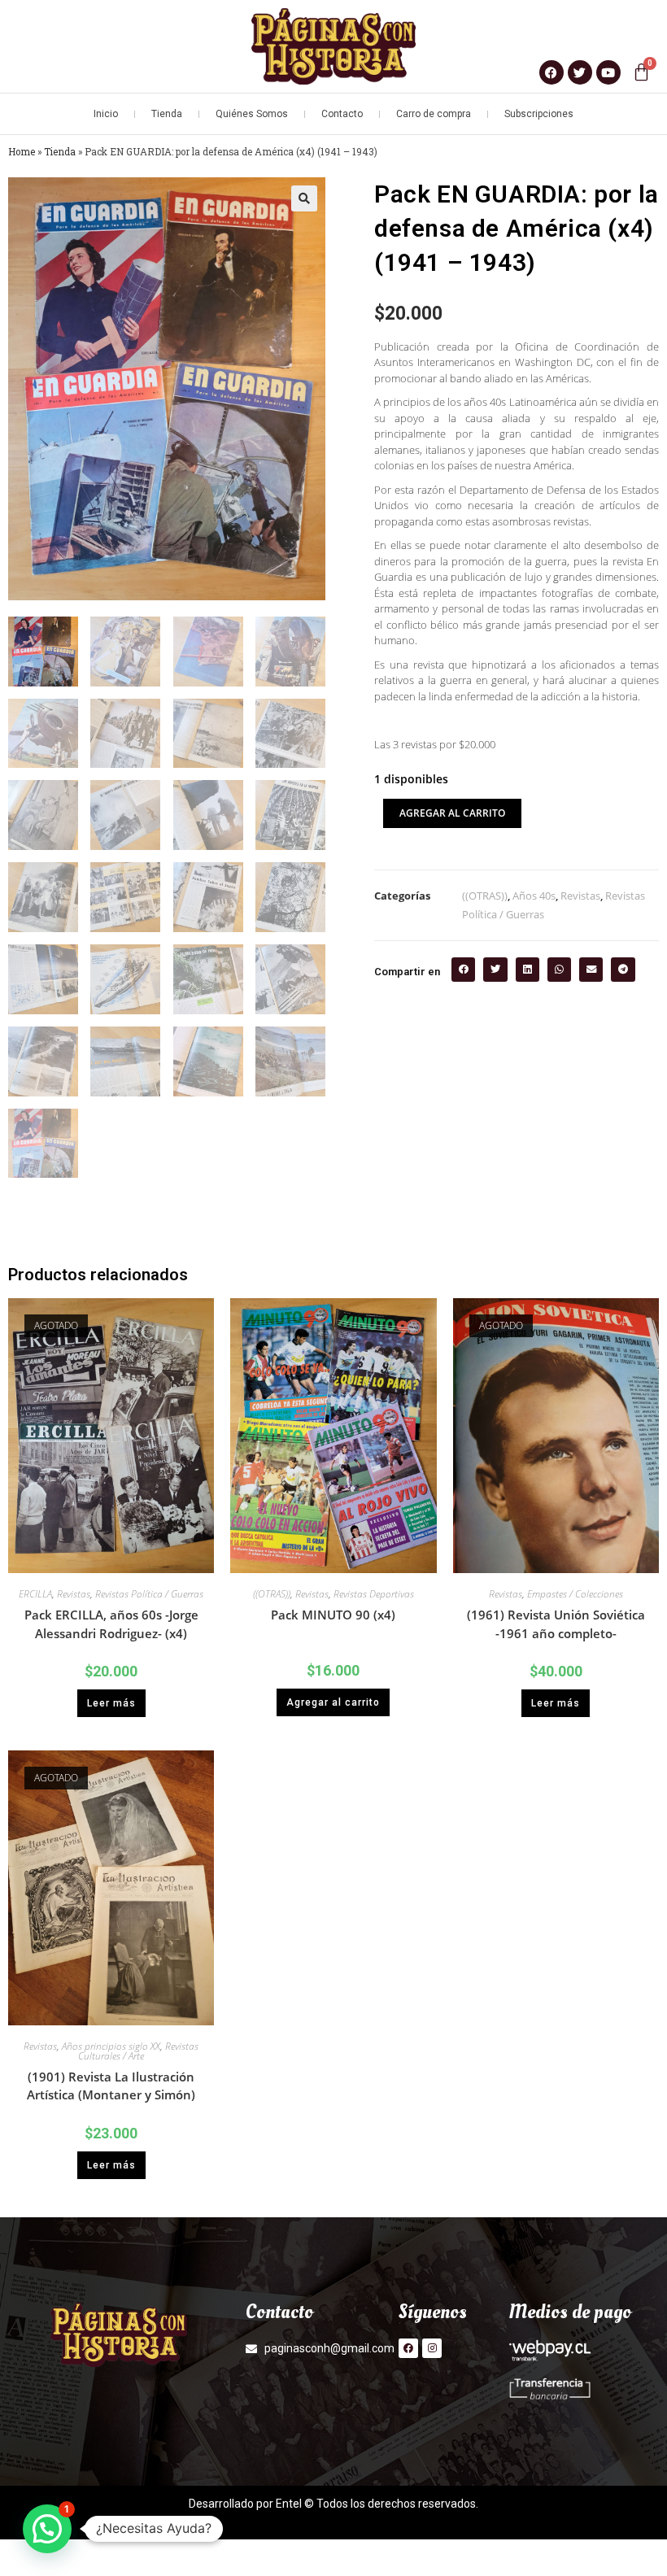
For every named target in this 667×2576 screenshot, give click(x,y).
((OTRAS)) (485, 896)
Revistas (580, 896)
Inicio (106, 114)
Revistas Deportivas (374, 1594)
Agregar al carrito (452, 813)
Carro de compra (434, 114)
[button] (304, 198)
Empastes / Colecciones (575, 1594)
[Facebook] (408, 2348)
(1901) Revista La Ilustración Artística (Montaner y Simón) (111, 2086)
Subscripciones (539, 114)
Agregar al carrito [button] (333, 1702)
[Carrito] (641, 72)
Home (22, 152)
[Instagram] (432, 2348)
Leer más (111, 1703)
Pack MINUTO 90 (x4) (333, 1615)
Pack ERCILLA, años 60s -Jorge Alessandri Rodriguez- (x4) (111, 1624)
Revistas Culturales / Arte (138, 2051)
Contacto (342, 114)
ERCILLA (35, 1594)
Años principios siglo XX (111, 2046)
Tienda (167, 114)
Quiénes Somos (252, 114)
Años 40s (534, 896)
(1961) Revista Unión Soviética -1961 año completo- (556, 1624)
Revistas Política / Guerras (149, 1594)
